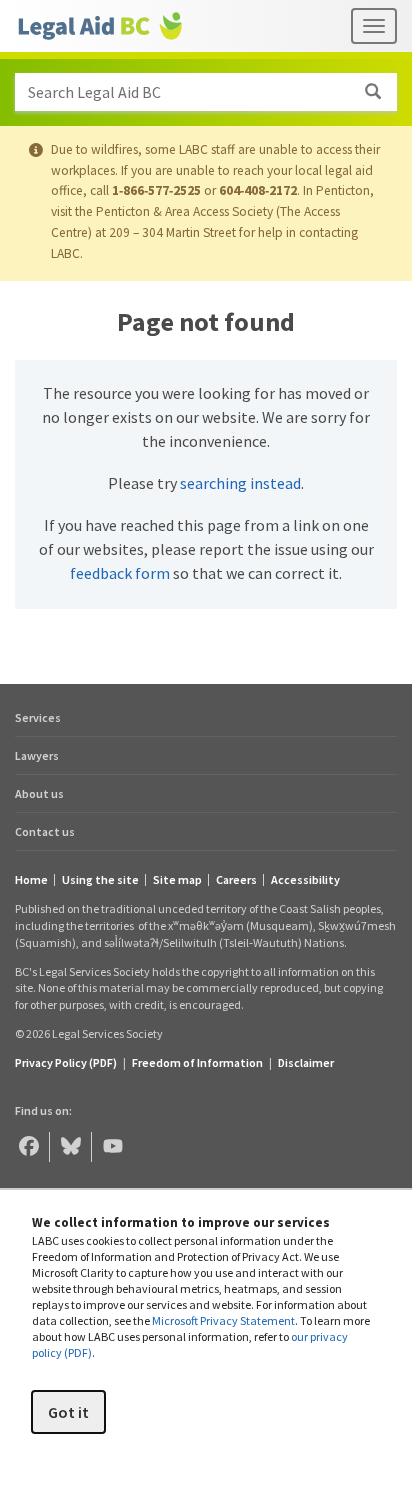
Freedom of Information (197, 1062)
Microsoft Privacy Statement (223, 1320)
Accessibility (305, 880)
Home (31, 880)
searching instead (240, 483)
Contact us (45, 831)
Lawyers (37, 755)
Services (38, 717)
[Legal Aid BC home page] (100, 26)
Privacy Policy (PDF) (66, 1062)
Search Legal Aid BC (94, 92)
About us (39, 793)
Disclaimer (306, 1062)
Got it (68, 1412)
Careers (236, 880)
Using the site (100, 880)
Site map (177, 880)
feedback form (120, 573)
